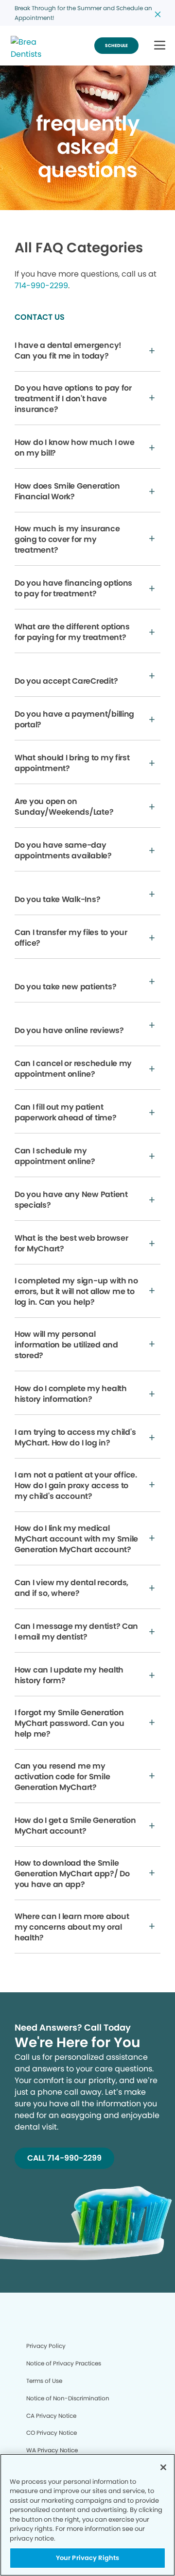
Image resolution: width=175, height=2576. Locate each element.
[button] (160, 46)
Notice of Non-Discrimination (68, 2398)
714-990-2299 (41, 286)
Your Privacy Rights (87, 2558)
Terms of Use (44, 2381)
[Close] (163, 2467)
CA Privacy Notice (51, 2416)
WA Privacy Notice (52, 2450)
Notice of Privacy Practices (64, 2363)
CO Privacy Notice (52, 2433)
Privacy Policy (46, 2346)
